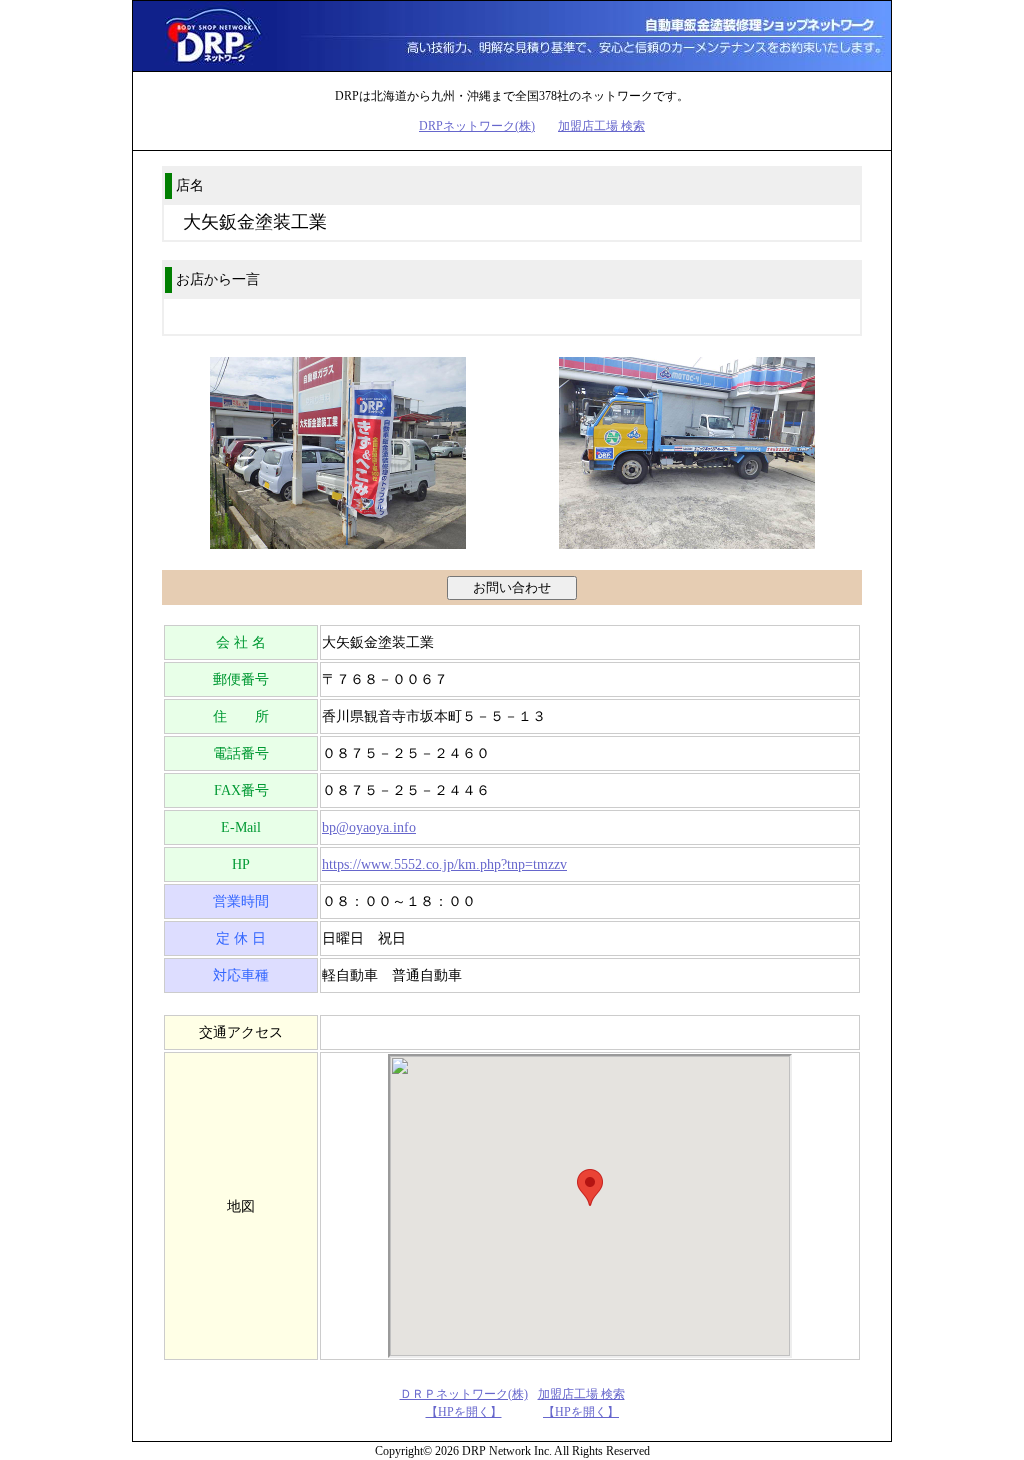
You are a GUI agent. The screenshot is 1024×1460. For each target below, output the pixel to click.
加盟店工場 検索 (601, 126)
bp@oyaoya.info (369, 827)
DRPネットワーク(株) (477, 126)
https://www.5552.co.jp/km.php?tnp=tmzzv (444, 864)
